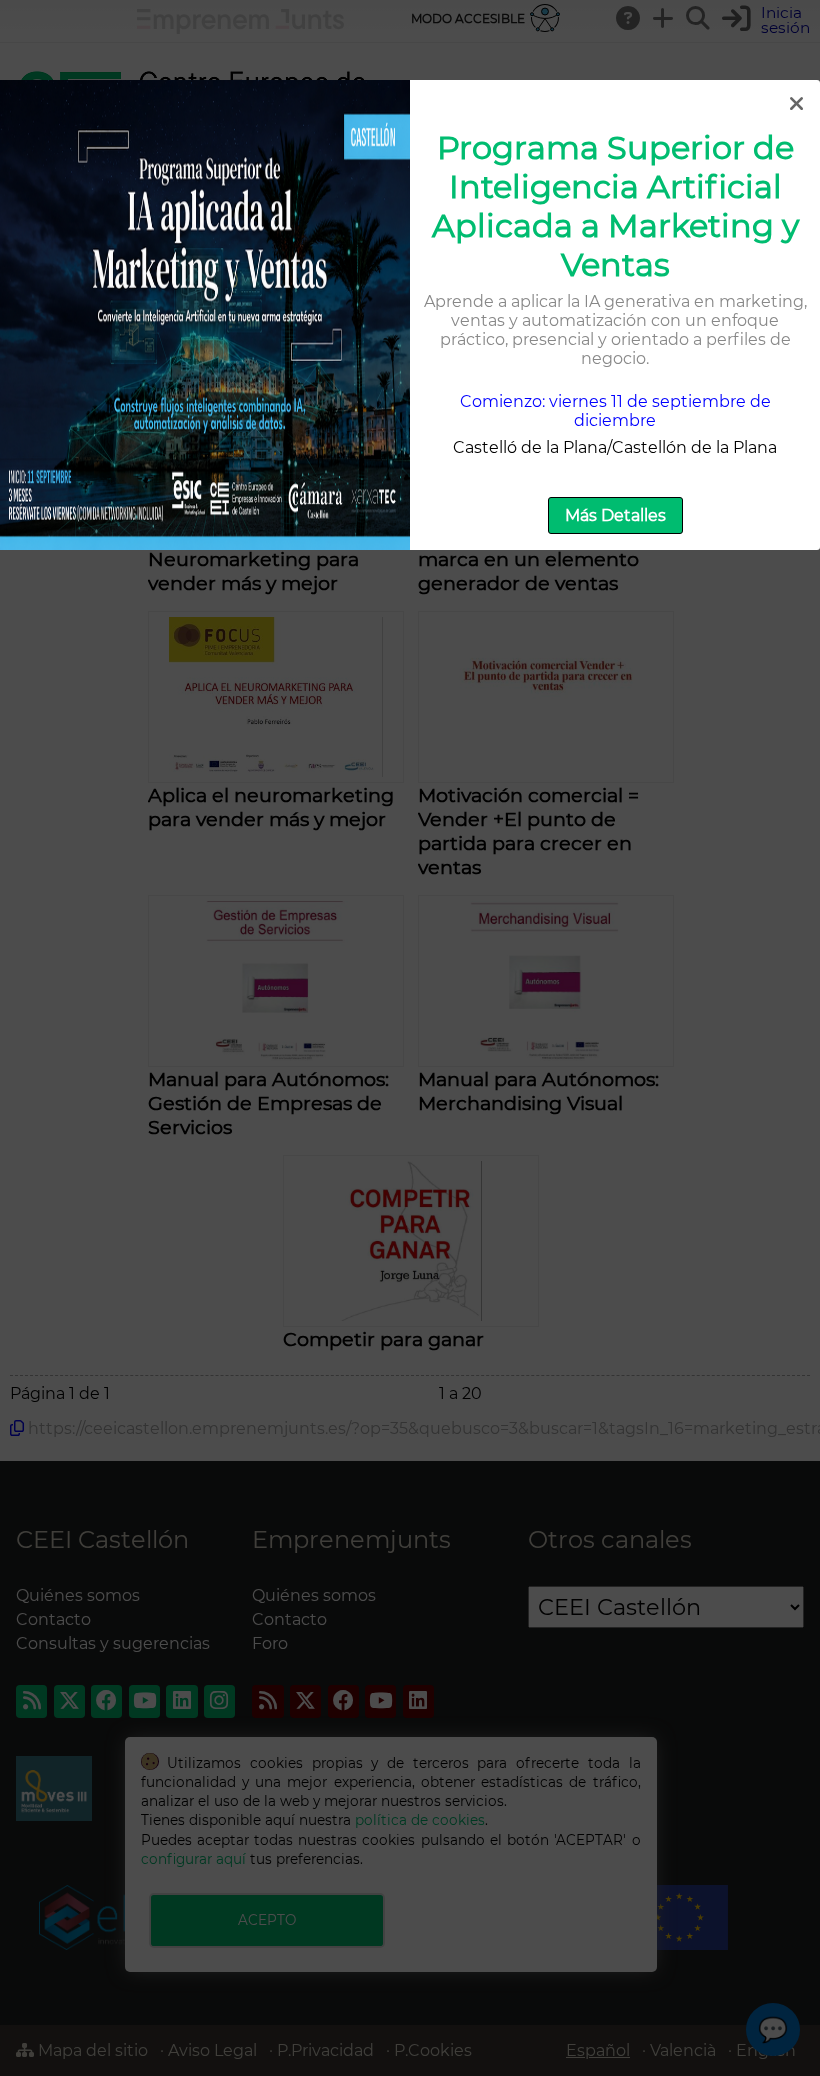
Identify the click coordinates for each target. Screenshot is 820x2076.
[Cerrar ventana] (796, 104)
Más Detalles (615, 515)
